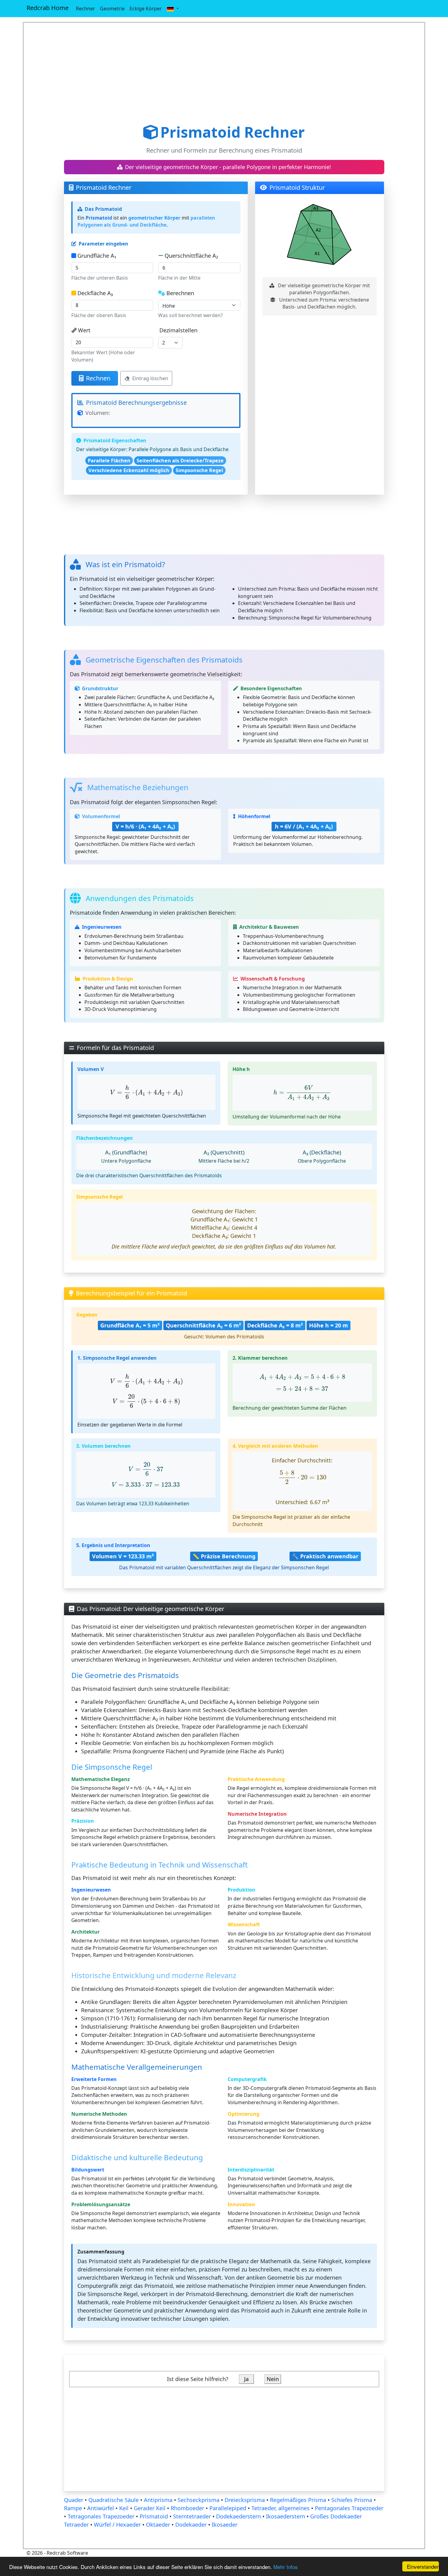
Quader (74, 2500)
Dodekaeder (191, 2525)
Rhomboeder (188, 2508)
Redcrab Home (48, 8)
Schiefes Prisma (352, 2500)
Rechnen (98, 378)
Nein (273, 2379)
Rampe (74, 2508)
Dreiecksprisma (245, 2500)
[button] (173, 9)
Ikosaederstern (286, 2516)
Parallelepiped (228, 2508)
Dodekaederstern (239, 2516)
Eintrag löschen (150, 378)
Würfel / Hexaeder (117, 2525)
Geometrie (112, 9)
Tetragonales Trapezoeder (101, 2516)
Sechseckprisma (199, 2500)
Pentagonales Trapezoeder (349, 2508)
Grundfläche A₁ (97, 256)
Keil (125, 2508)
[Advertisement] (224, 73)
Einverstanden (423, 2566)
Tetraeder (76, 2525)
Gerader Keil (150, 2508)
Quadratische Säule (114, 2500)
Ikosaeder (225, 2525)
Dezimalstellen (178, 330)
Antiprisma (159, 2500)
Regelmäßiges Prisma (299, 2500)
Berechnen (180, 293)
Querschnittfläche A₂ (191, 256)
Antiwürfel (101, 2508)
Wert (84, 330)
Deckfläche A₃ (95, 293)
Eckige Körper (146, 9)
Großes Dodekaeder (336, 2516)
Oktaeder (158, 2525)
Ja (246, 2379)
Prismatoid (154, 2516)
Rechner (85, 9)
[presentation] (146, 1092)
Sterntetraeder (192, 2516)
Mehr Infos (286, 2567)
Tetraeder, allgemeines (281, 2508)
